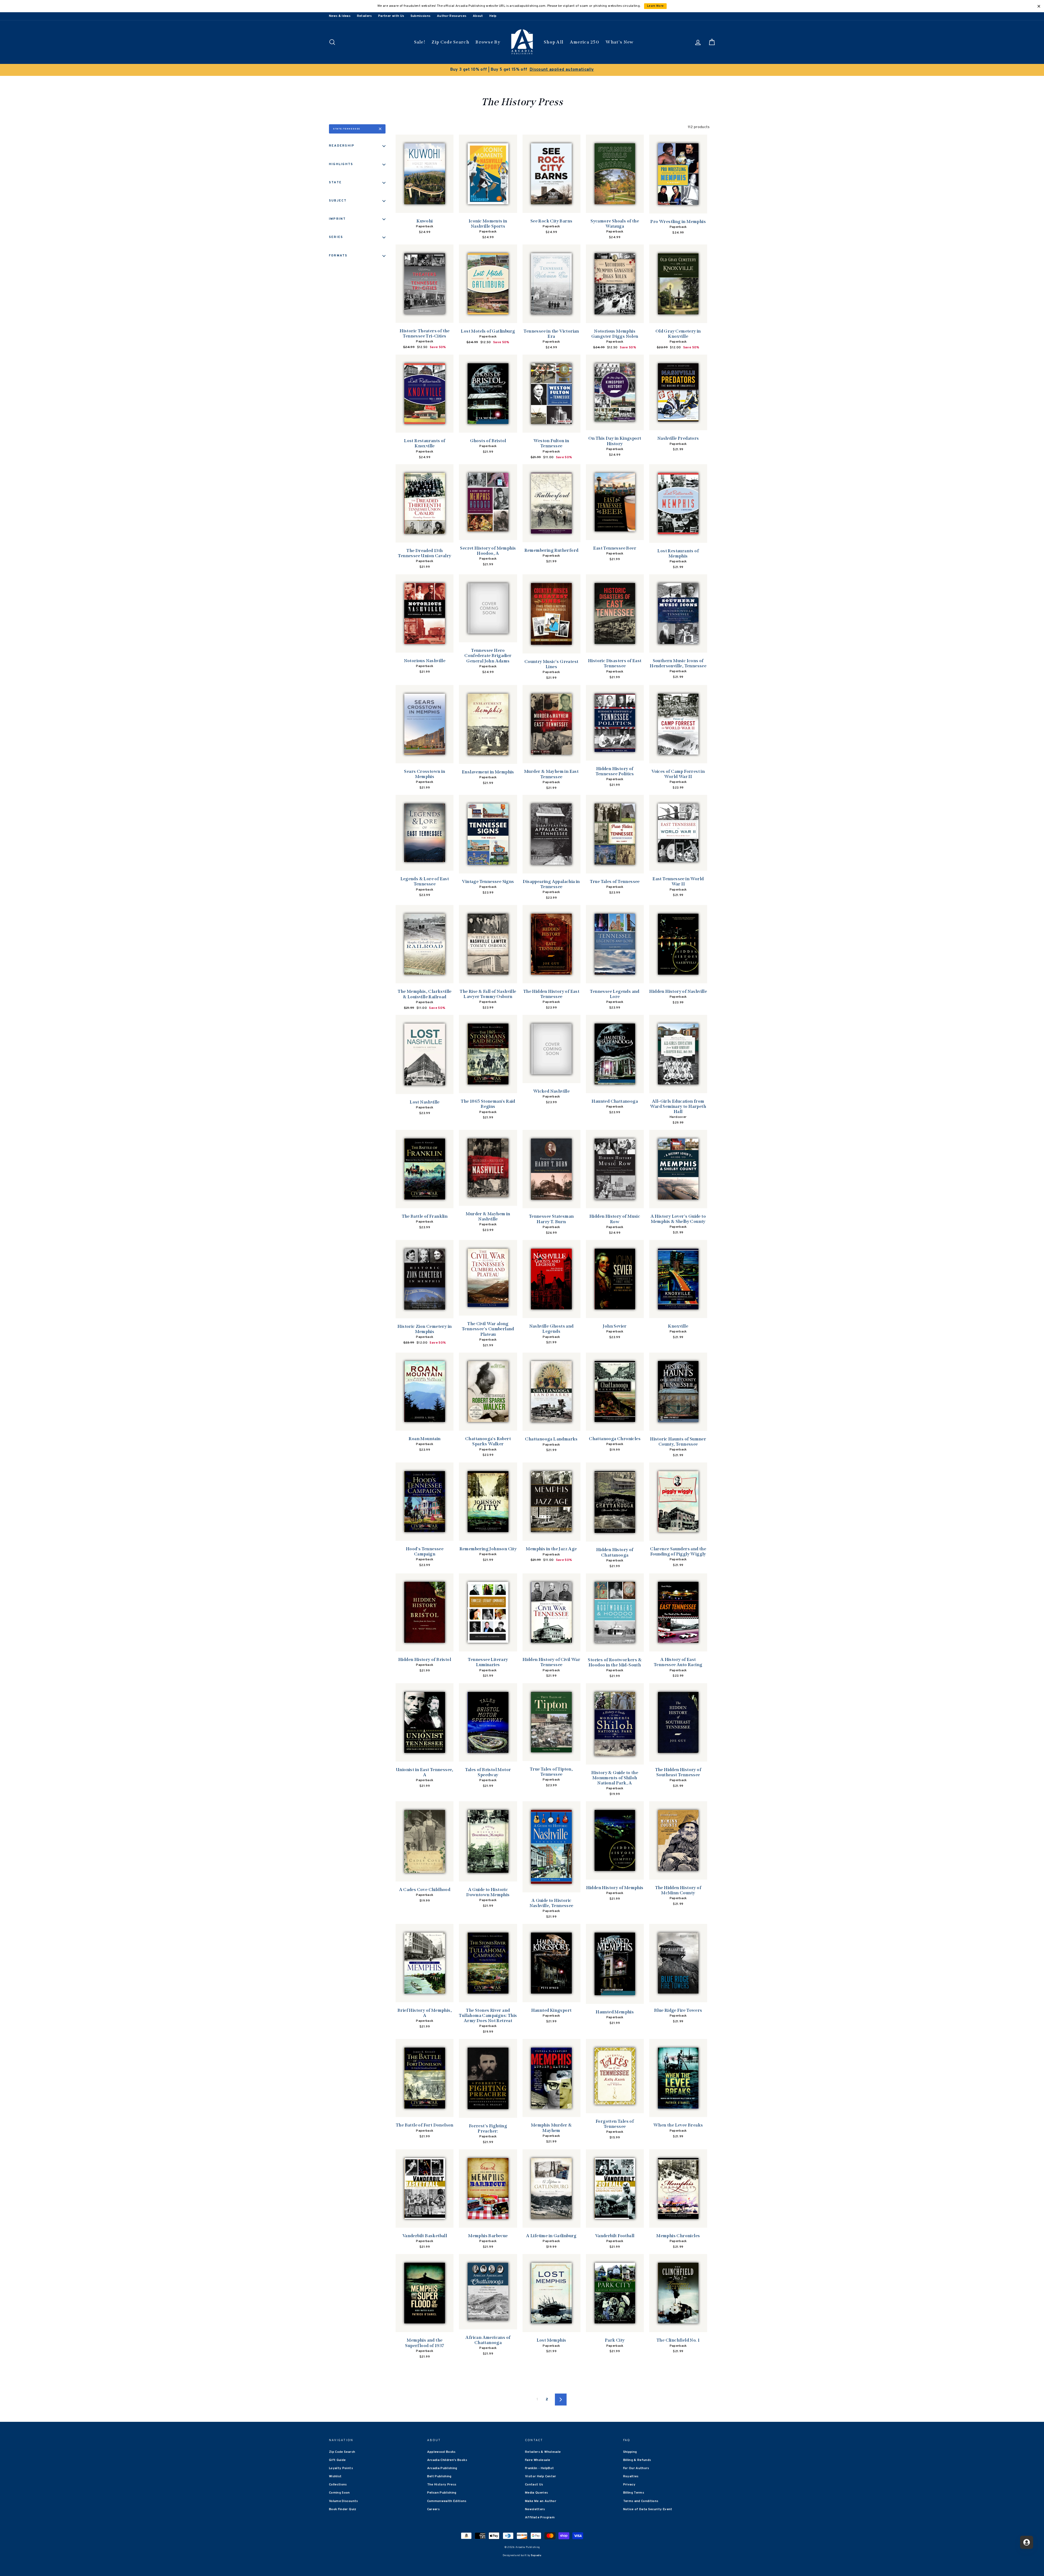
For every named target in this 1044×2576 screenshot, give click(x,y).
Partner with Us (391, 16)
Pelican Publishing (442, 2493)
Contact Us (534, 2485)
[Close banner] (1039, 6)
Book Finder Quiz (343, 2509)
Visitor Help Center (541, 2476)
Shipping (630, 2452)
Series (336, 237)
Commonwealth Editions (447, 2501)
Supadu (536, 2555)
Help (493, 16)
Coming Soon (339, 2493)
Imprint (338, 219)
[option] (522, 70)
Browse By (488, 42)
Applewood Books (441, 2452)
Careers (433, 2509)
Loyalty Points (341, 2468)
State (335, 182)
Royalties (631, 2476)
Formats (338, 256)
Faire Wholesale (537, 2460)
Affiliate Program (540, 2518)
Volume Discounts (344, 2501)
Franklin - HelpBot (539, 2468)
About (478, 16)
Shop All (554, 42)
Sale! (420, 42)
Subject (338, 201)
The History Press (442, 2485)
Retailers (364, 16)
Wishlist (335, 2476)
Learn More (655, 6)
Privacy (629, 2485)
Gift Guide (337, 2460)
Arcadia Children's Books (447, 2460)
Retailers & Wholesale (543, 2452)
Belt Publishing (439, 2476)
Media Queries (537, 2493)
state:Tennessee (347, 129)
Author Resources (452, 16)
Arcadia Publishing (442, 2468)
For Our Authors (636, 2468)
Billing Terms (634, 2493)
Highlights (341, 164)
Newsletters (535, 2509)
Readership (342, 146)
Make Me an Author (541, 2501)
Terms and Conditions (641, 2501)
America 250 (585, 42)
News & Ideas (340, 16)
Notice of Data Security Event (648, 2509)
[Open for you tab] (1027, 2542)
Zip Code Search (450, 42)
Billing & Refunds (637, 2460)
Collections (338, 2485)
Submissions (421, 16)
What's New (619, 42)
